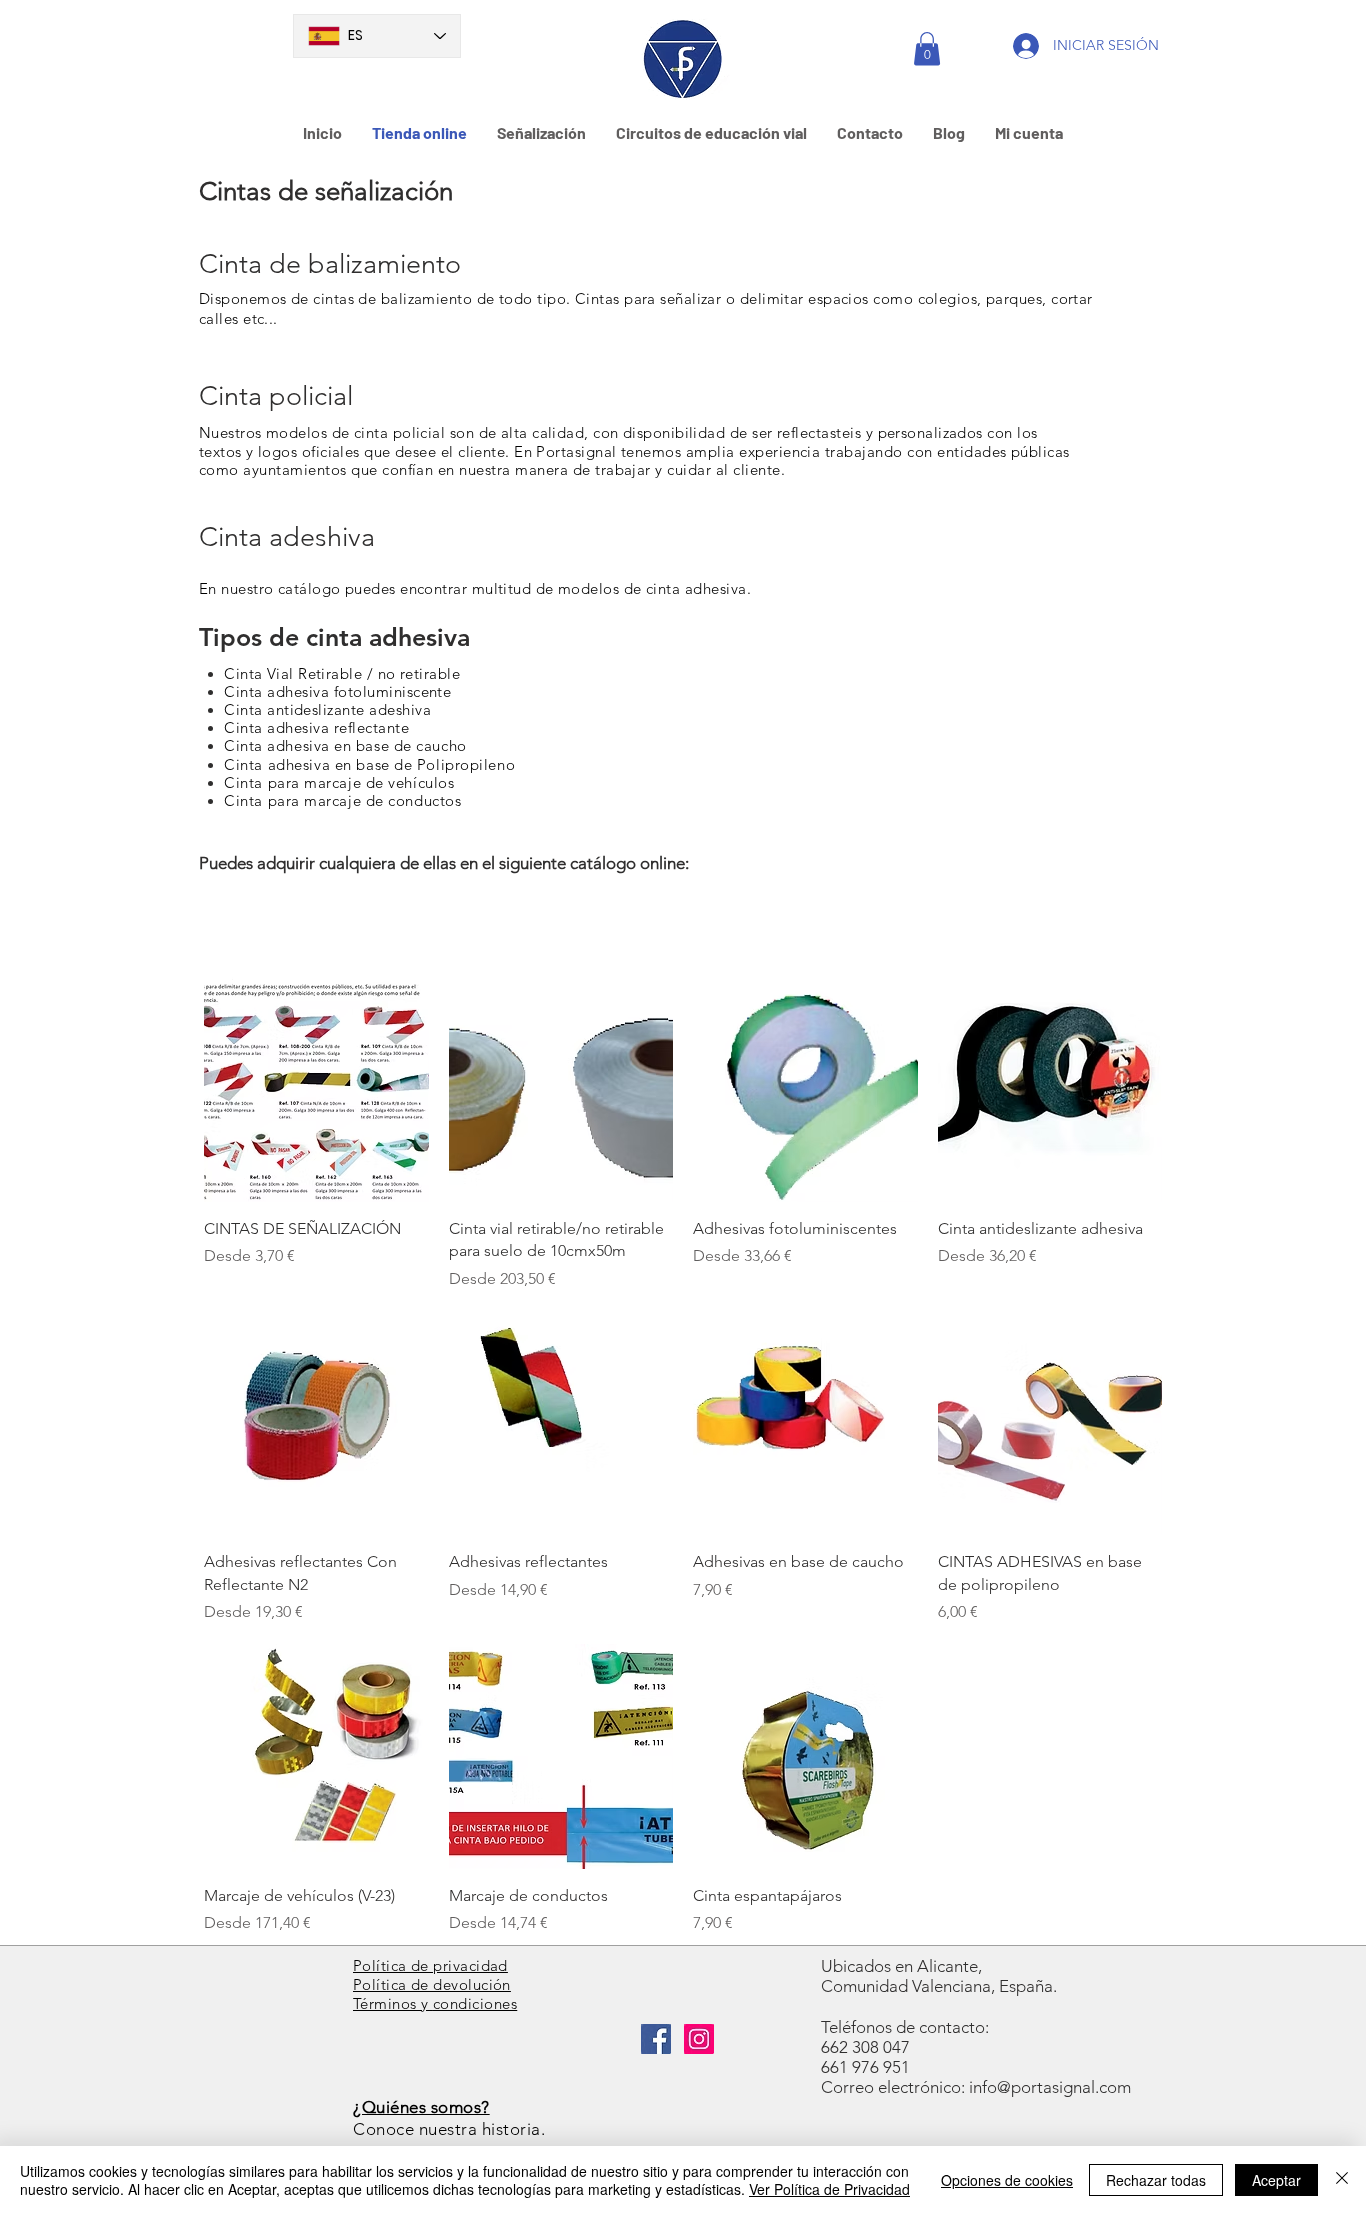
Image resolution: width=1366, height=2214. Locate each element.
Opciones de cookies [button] (1007, 2180)
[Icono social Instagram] (699, 2039)
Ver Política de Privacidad (829, 2189)
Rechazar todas (1156, 2180)
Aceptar (1276, 2180)
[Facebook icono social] (656, 2039)
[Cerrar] (1342, 2180)
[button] (927, 48)
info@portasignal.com (1050, 2087)
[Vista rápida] (316, 1089)
